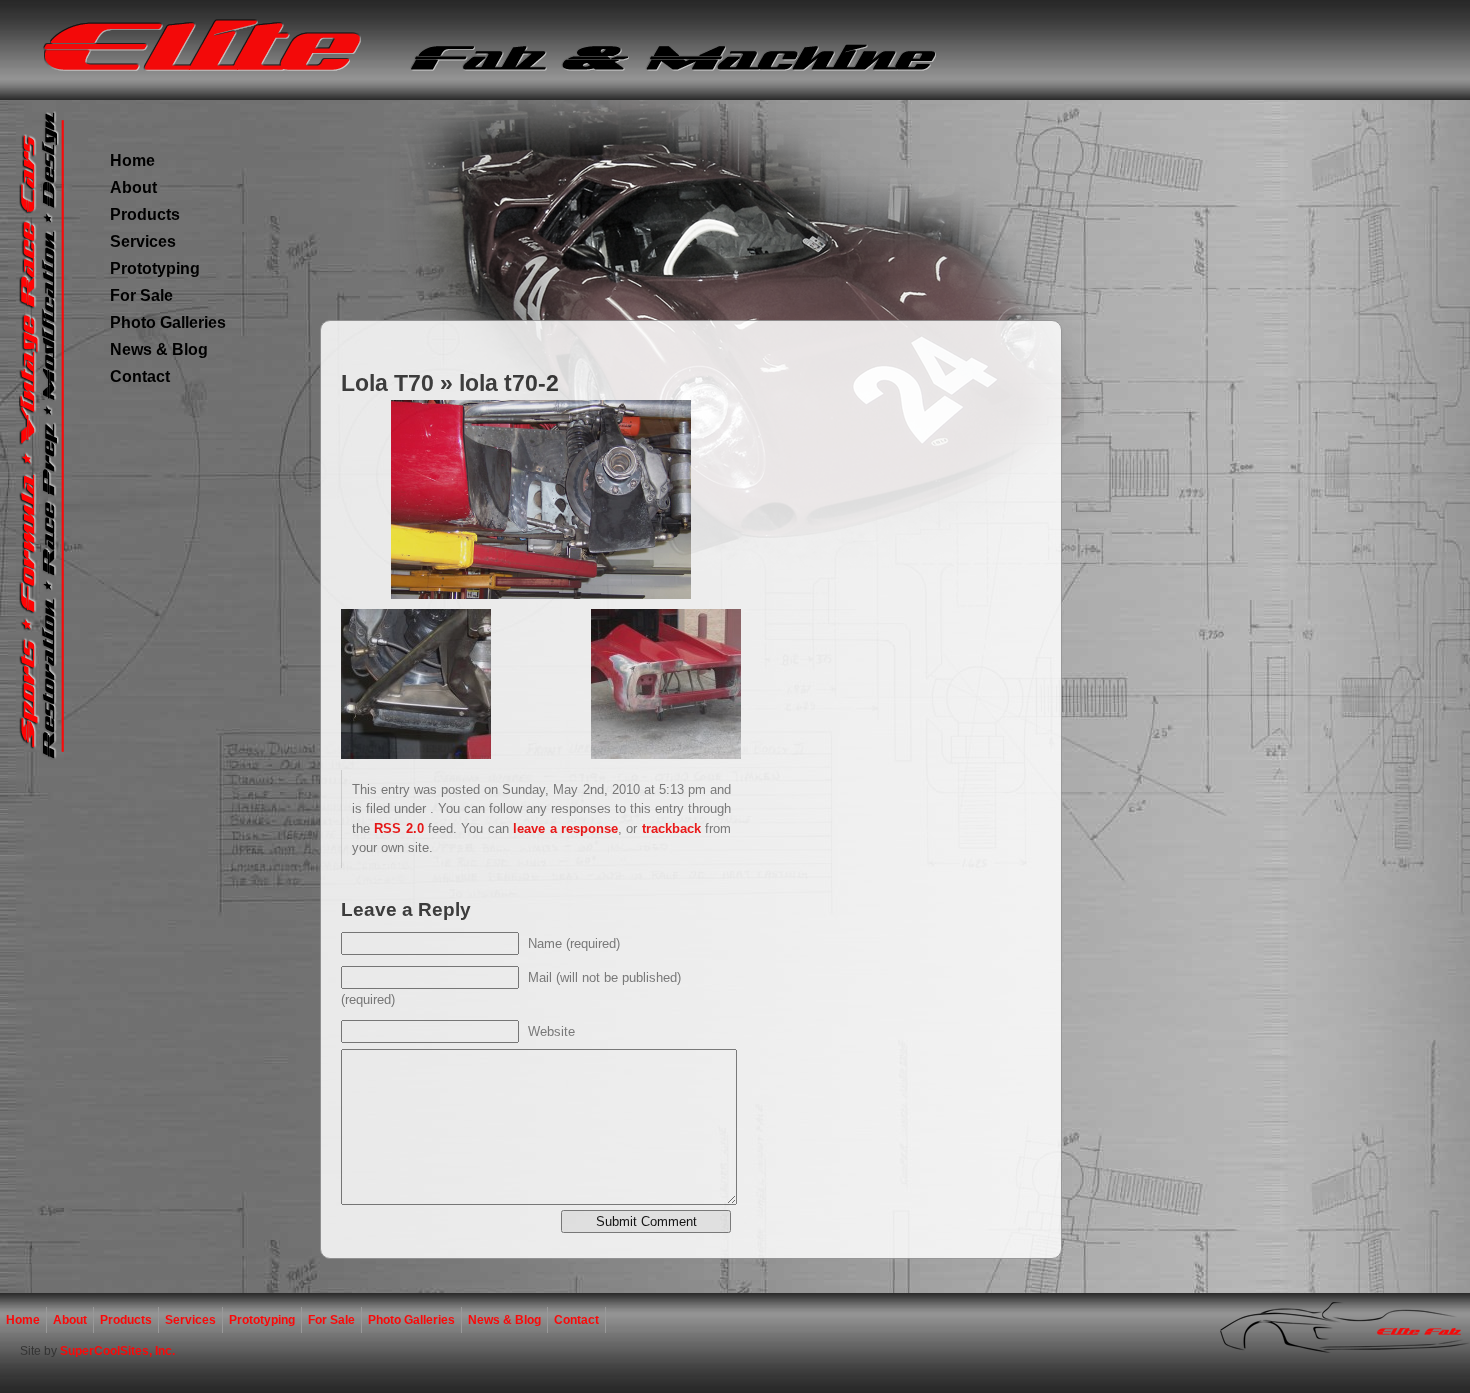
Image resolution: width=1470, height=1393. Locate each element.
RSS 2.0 (398, 828)
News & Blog (159, 349)
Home (132, 160)
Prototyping (155, 268)
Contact (140, 376)
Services (143, 241)
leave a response (565, 828)
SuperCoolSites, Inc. (117, 1351)
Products (145, 214)
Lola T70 (387, 383)
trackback (671, 828)
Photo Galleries (168, 322)
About (133, 187)
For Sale (141, 295)
